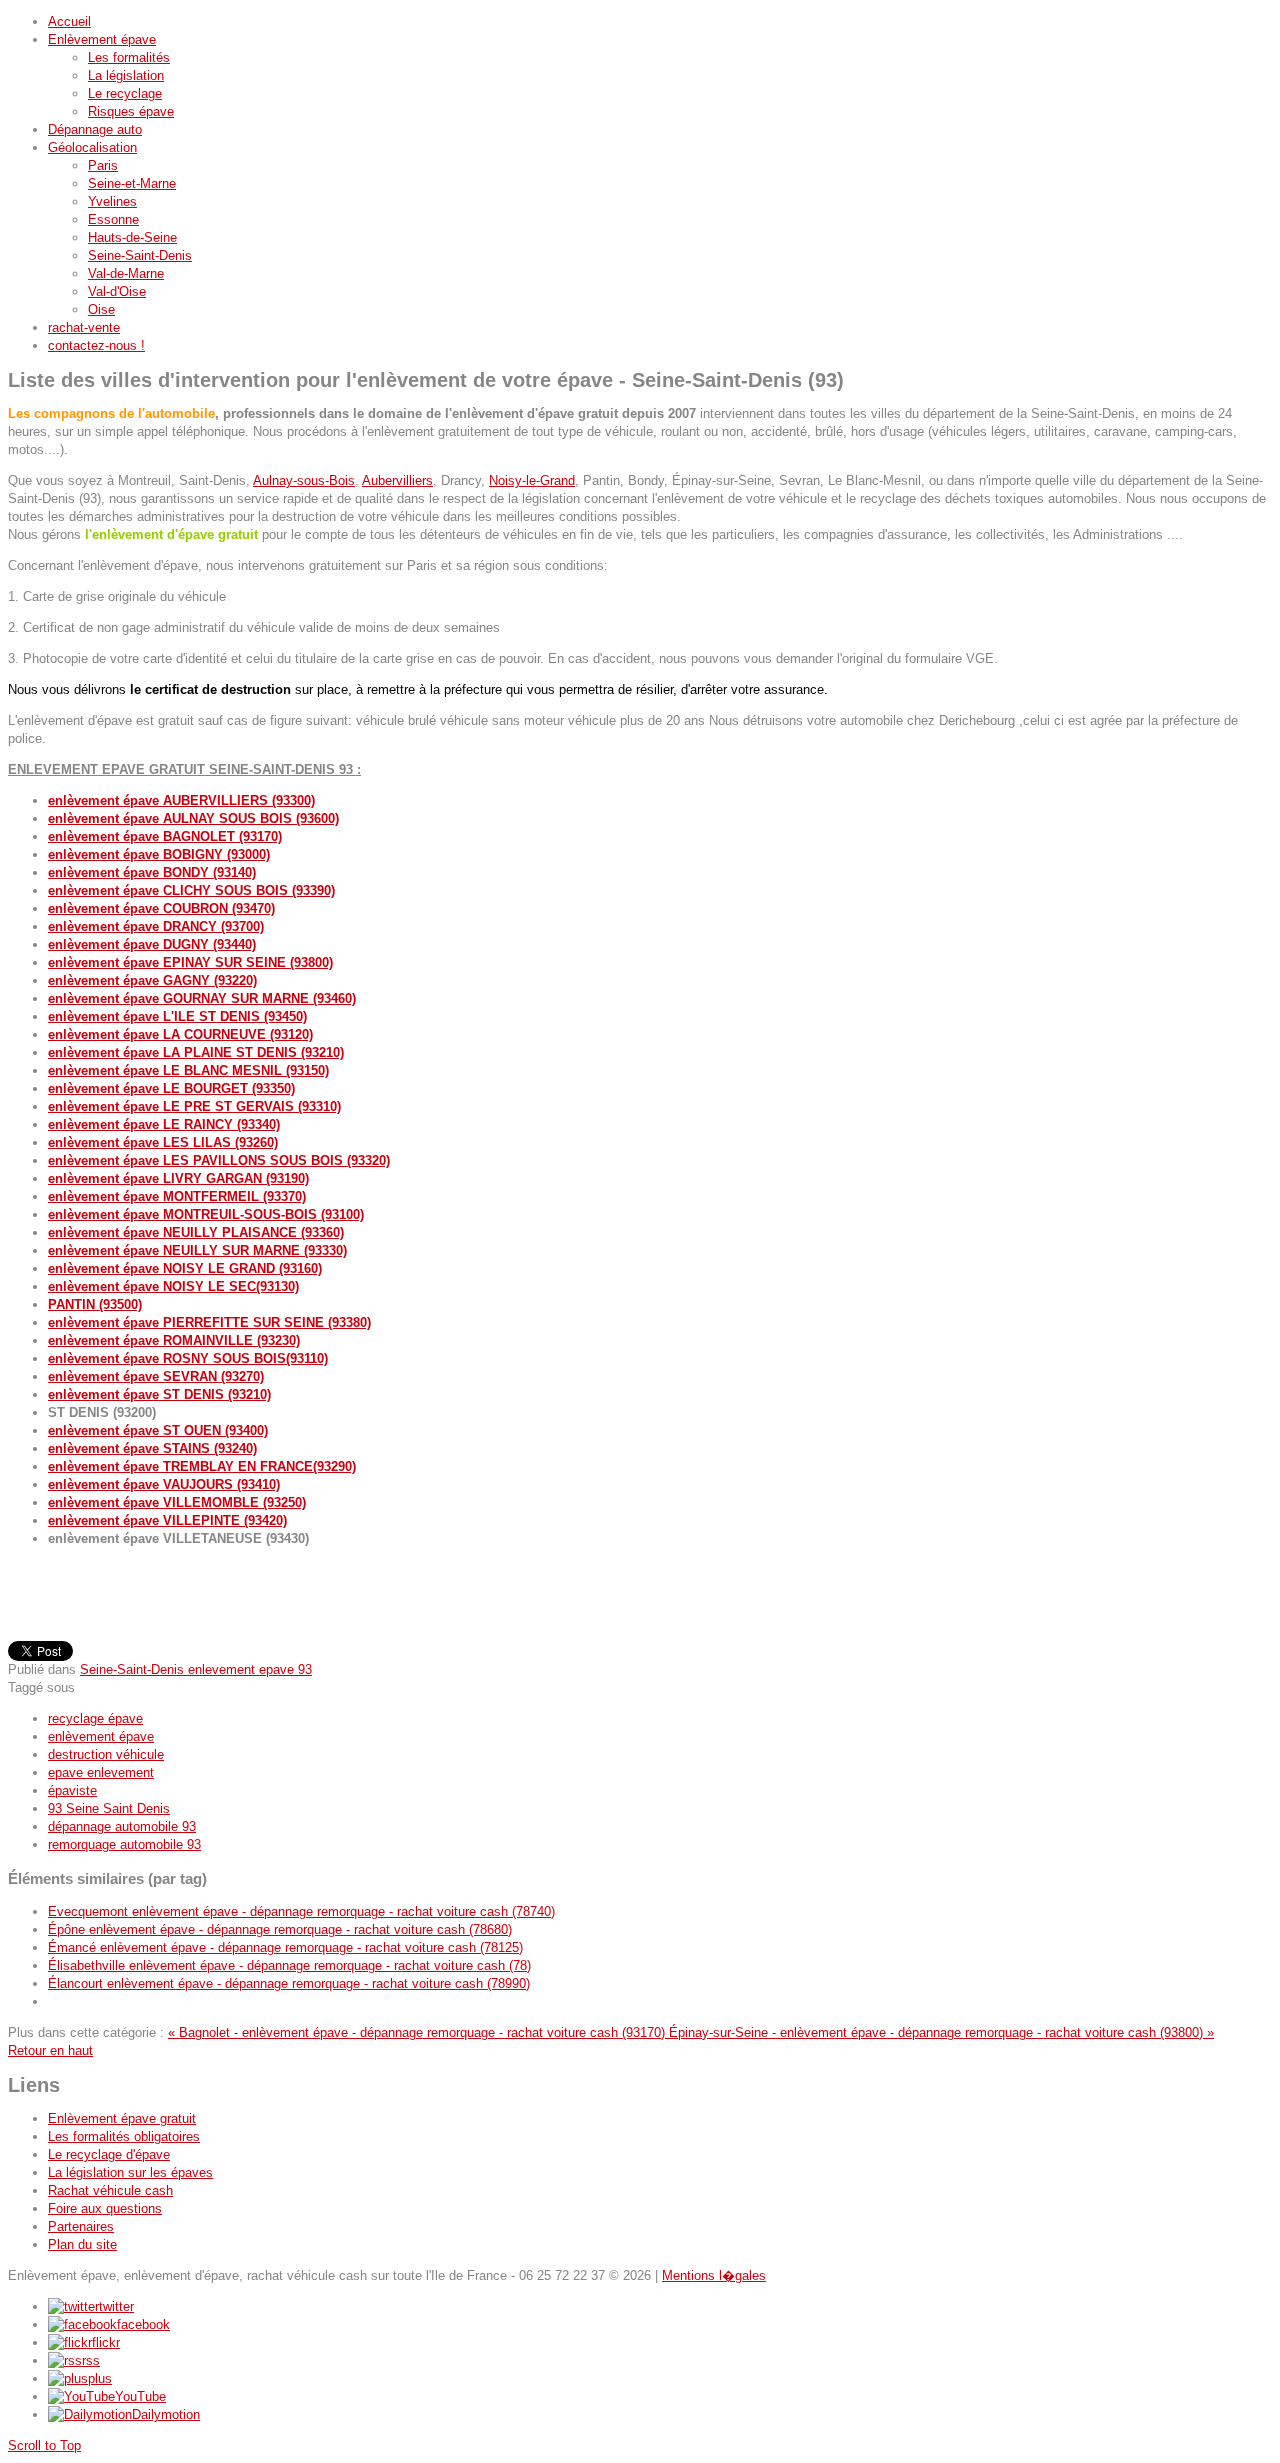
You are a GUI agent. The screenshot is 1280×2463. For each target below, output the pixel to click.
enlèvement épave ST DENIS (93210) (159, 1394)
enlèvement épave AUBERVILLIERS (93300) (181, 800)
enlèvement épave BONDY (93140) (152, 872)
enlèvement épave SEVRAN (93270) (156, 1376)
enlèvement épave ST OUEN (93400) (158, 1430)
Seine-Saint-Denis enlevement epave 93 (196, 1669)
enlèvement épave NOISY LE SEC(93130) (173, 1286)
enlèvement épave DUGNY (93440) (152, 944)
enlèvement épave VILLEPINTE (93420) (167, 1520)
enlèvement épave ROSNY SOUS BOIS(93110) (188, 1358)
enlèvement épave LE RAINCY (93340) (164, 1124)
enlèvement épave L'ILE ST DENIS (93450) (177, 1016)
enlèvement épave (101, 1736)
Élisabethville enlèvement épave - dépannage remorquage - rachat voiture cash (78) (289, 1965)
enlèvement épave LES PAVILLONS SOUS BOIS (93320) (219, 1160)
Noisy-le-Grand (532, 480)
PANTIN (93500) (95, 1304)
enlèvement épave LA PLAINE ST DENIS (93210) (196, 1052)
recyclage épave (95, 1718)
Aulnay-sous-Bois (304, 480)
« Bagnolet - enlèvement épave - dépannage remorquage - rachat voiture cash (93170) (418, 2032)
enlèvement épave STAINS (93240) (152, 1448)
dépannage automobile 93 (122, 1826)
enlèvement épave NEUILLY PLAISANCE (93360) (196, 1232)
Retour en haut (50, 2050)
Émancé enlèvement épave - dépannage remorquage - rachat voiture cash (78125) (285, 1947)
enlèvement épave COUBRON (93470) (161, 908)
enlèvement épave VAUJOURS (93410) (164, 1484)
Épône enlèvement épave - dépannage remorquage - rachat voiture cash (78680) (280, 1929)
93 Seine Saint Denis (109, 1808)
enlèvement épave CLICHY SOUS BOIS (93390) (191, 890)
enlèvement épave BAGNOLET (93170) (165, 836)
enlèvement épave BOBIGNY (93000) (159, 854)
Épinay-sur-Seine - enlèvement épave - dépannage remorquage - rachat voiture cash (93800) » (941, 2032)
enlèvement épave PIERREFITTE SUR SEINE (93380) (209, 1322)
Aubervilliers (397, 480)
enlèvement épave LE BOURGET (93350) (171, 1088)
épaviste (72, 1790)
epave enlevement (101, 1772)
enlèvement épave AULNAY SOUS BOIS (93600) (193, 818)
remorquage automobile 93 (124, 1844)
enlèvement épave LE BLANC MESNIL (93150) (188, 1070)
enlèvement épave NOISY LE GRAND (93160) (185, 1268)
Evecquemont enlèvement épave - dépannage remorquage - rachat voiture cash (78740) (301, 1911)
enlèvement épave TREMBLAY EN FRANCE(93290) (202, 1466)
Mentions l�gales (714, 2275)
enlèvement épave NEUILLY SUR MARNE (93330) (197, 1250)
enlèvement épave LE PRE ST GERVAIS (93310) (194, 1106)
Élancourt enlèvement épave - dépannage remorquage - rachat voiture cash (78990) (289, 1983)
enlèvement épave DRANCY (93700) (156, 926)
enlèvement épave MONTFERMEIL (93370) (177, 1196)
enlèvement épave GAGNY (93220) (152, 980)
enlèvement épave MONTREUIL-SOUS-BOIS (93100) (206, 1214)
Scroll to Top (44, 2445)
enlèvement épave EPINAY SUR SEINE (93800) (190, 962)
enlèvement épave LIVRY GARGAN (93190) (178, 1178)
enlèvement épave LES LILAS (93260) (163, 1142)
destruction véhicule (106, 1754)
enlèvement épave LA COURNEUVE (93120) (180, 1034)
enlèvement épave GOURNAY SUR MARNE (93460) (202, 998)
